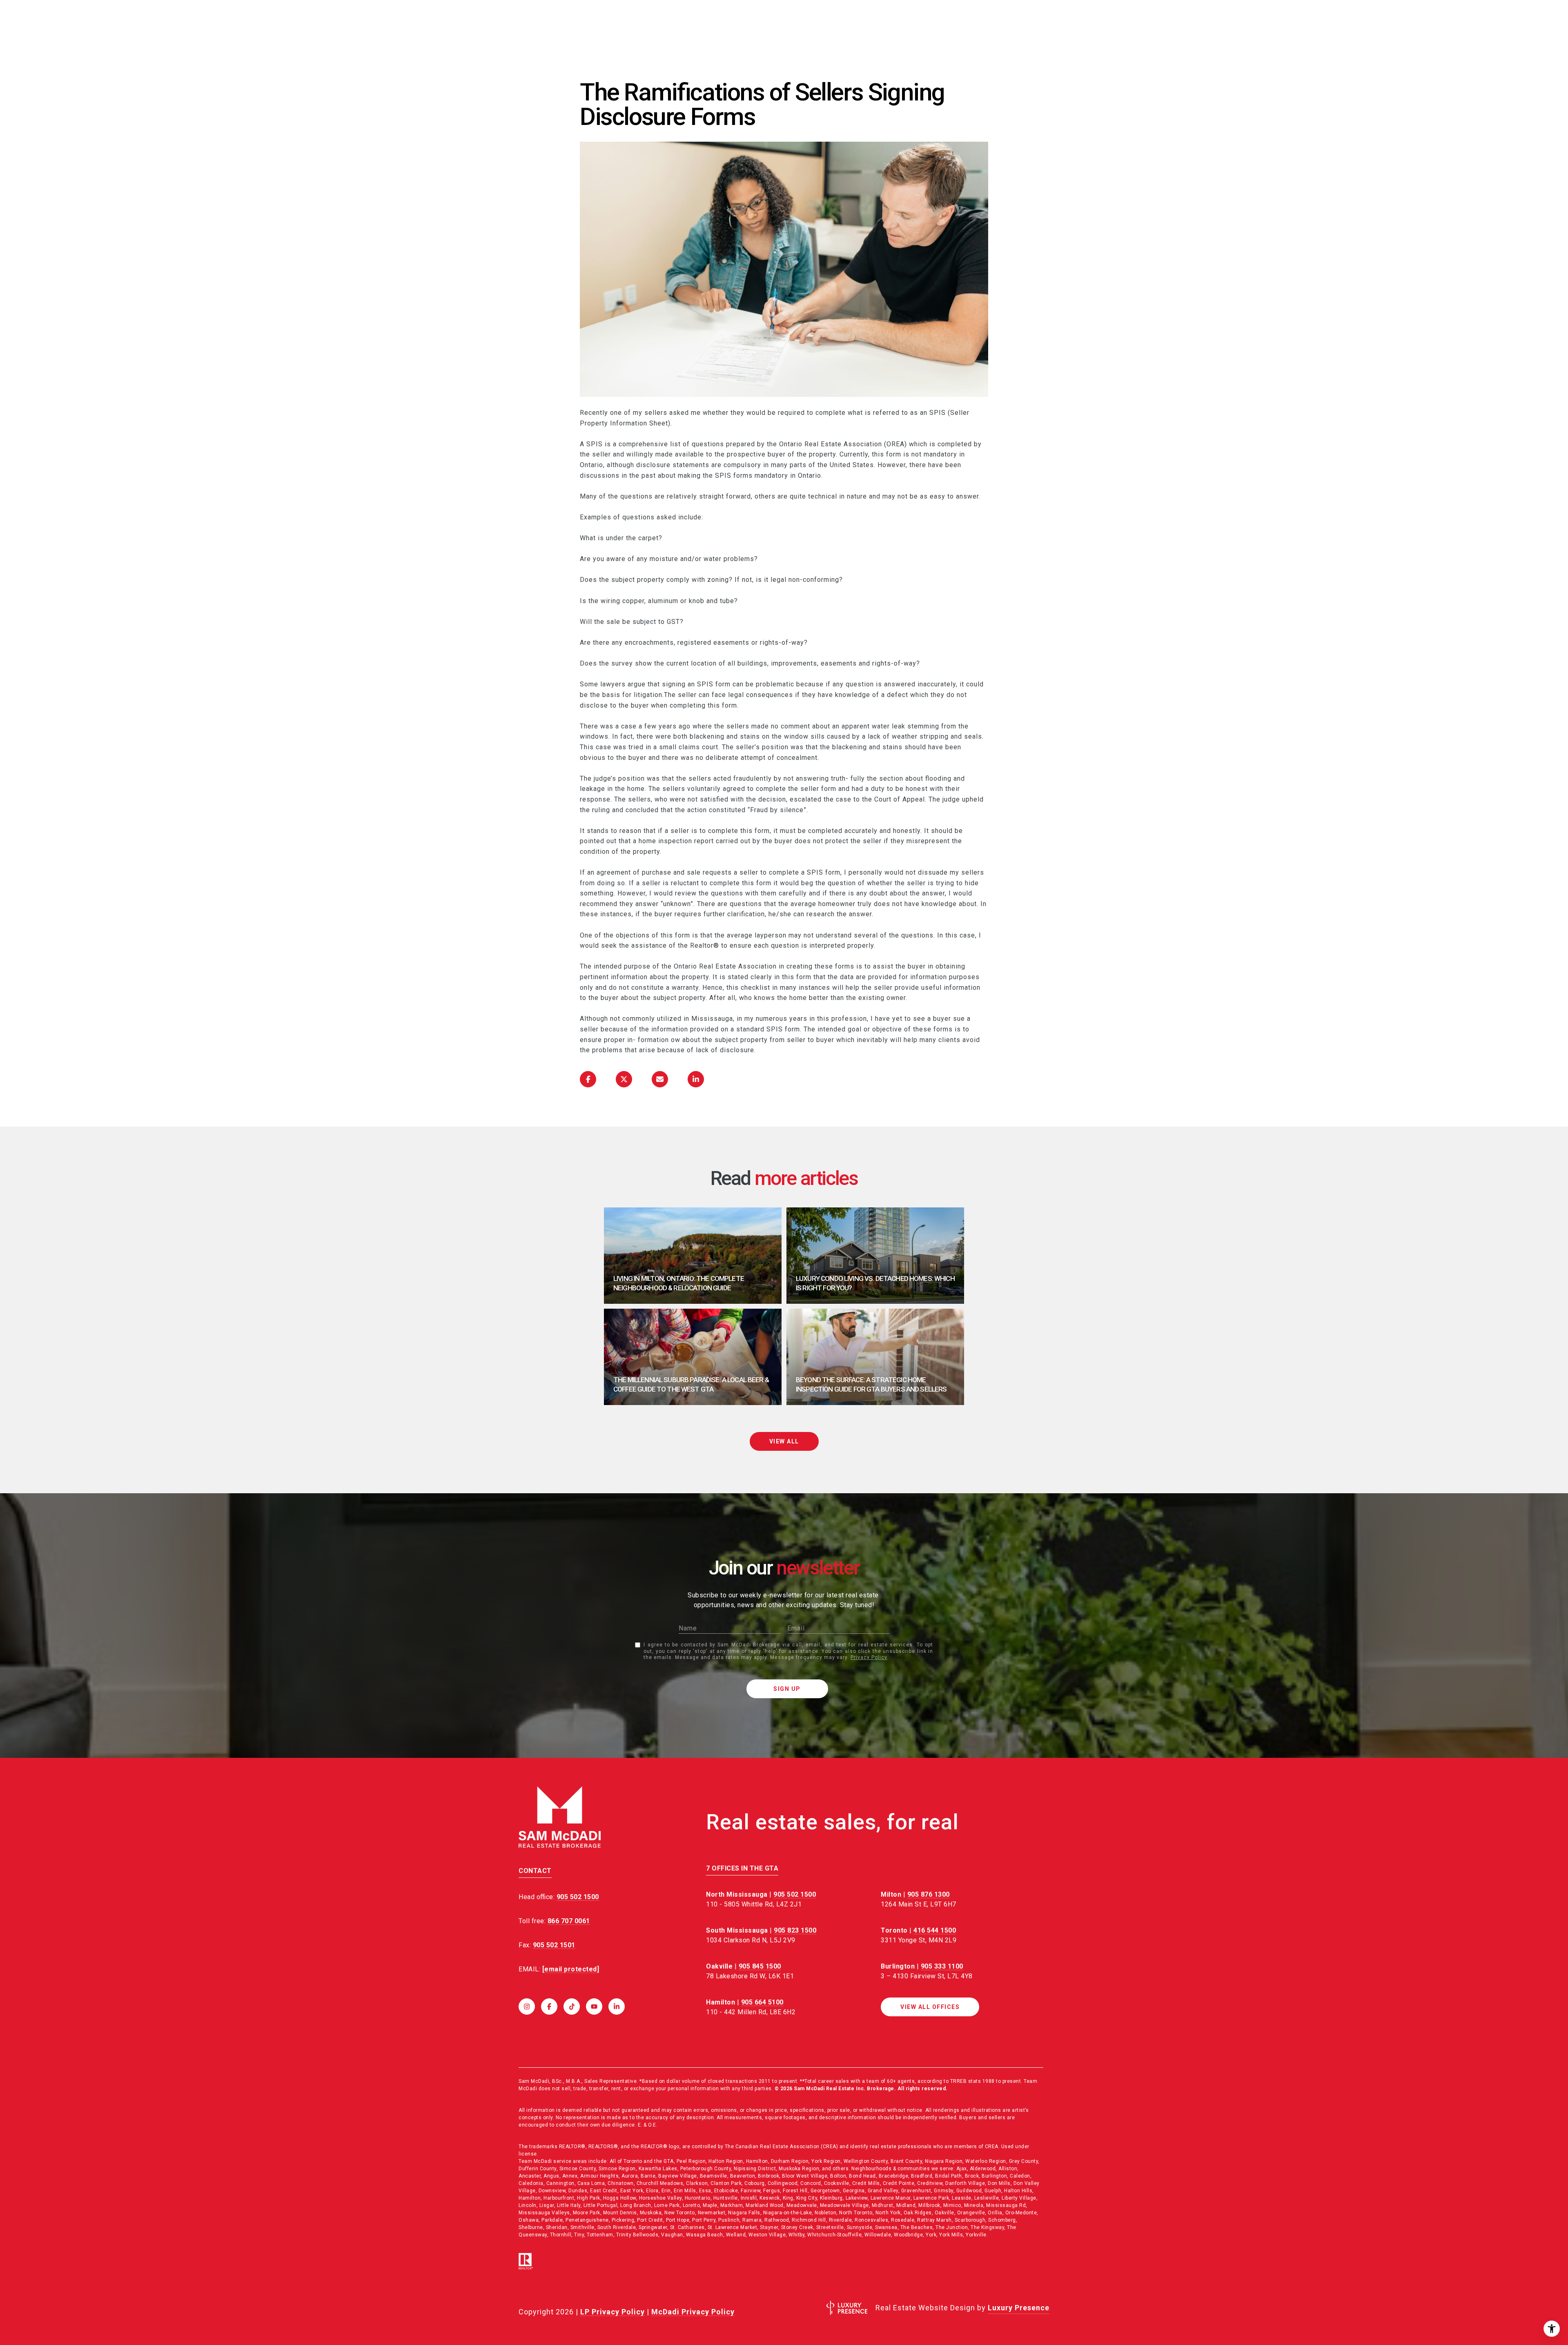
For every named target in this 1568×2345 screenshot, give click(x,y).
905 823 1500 (795, 1930)
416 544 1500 (935, 1930)
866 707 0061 (569, 1921)
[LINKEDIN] (617, 2007)
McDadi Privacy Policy (693, 2312)
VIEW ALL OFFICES (930, 2007)
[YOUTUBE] (594, 2007)
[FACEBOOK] (549, 2007)
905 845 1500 (760, 1966)
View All (784, 1441)
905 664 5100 (762, 2002)
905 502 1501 (554, 1945)
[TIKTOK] (572, 2007)
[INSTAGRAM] (527, 2007)
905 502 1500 (795, 1894)
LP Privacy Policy (612, 2312)
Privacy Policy (869, 1657)
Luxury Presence (1019, 2308)
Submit (787, 1689)
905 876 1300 (929, 1894)
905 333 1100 (942, 1966)
